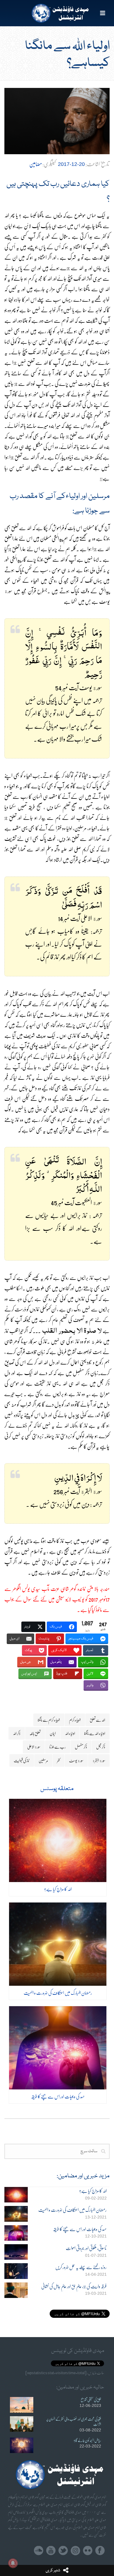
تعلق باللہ (35, 1733)
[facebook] (100, 2551)
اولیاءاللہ (70, 1733)
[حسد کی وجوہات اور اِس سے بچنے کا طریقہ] (58, 2048)
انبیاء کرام (75, 1720)
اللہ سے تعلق (97, 1720)
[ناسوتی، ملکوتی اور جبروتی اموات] (16, 2252)
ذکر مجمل (101, 1747)
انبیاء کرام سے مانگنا (49, 1720)
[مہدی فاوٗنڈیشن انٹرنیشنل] (57, 13)
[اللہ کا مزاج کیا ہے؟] (58, 1840)
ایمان (53, 1733)
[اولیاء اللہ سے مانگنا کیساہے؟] (57, 121)
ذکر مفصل (81, 1747)
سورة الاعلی (34, 1747)
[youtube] (51, 2551)
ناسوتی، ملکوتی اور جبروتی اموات (86, 2248)
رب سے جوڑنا (58, 1747)
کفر (58, 1760)
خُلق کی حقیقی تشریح (91, 2400)
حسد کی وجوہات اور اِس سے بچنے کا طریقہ (58, 2096)
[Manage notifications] (13, 2563)
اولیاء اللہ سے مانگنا (95, 1733)
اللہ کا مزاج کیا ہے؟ (58, 1889)
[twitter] (63, 2551)
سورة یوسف (76, 1760)
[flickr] (88, 2551)
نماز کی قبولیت (22, 1760)
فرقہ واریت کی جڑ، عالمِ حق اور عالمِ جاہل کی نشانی (74, 2286)
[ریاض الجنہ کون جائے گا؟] (22, 2445)
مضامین (36, 164)
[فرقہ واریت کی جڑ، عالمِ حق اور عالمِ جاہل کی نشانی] (16, 2290)
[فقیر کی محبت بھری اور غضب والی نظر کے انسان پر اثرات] (22, 2424)
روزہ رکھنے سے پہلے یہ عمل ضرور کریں (81, 2267)
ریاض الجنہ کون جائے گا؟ (87, 2440)
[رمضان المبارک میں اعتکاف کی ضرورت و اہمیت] (58, 1944)
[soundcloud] (39, 2551)
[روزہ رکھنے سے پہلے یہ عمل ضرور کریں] (16, 2271)
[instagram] (75, 2551)
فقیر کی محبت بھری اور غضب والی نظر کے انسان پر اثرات (74, 2421)
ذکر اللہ (17, 1733)
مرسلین (43, 1760)
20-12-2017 (71, 164)
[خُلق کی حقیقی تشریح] (22, 2405)
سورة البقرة (99, 1760)
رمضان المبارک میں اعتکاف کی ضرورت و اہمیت (58, 1993)
